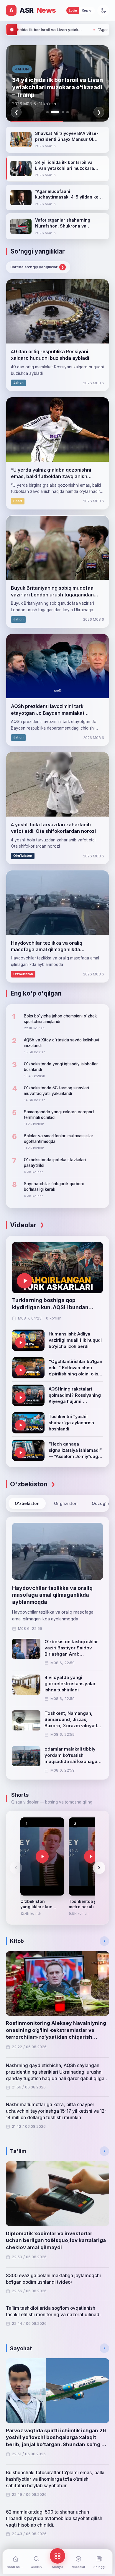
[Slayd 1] (47, 112)
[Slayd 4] (68, 112)
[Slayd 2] (52, 112)
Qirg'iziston (66, 1503)
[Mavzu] (103, 11)
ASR (33, 10)
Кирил (87, 10)
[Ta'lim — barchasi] (104, 2151)
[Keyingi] (99, 1868)
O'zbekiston (27, 1503)
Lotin (73, 10)
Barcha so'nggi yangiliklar (37, 267)
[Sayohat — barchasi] (104, 2348)
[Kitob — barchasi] (104, 1941)
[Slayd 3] (60, 112)
